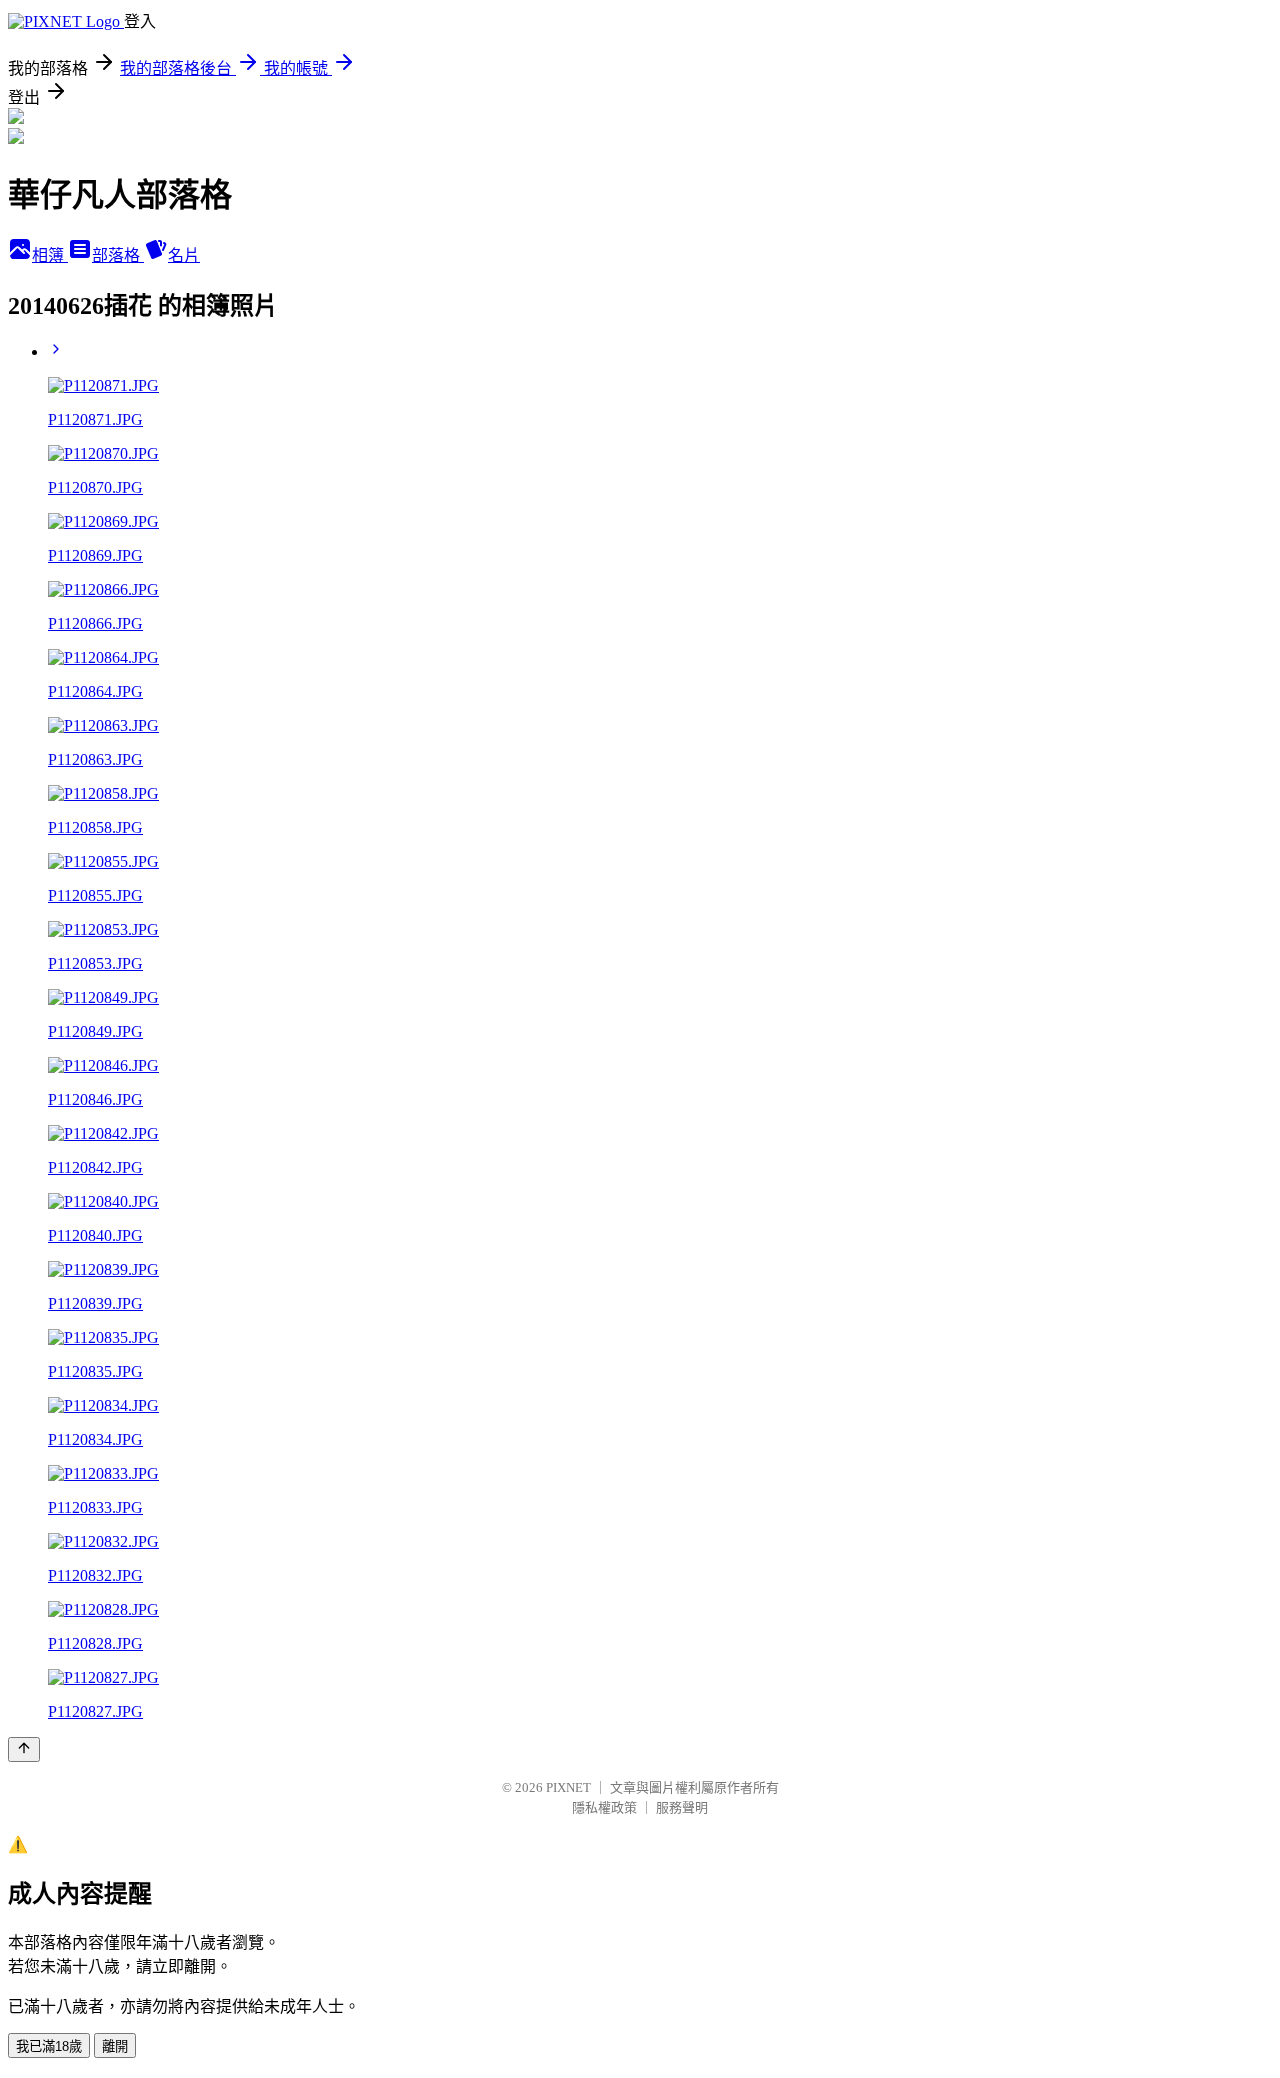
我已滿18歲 (49, 2046)
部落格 (118, 255)
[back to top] (24, 1749)
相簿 (50, 255)
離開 (115, 2046)
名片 (184, 255)
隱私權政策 (604, 1807)
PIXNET (568, 1787)
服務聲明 (682, 1807)
